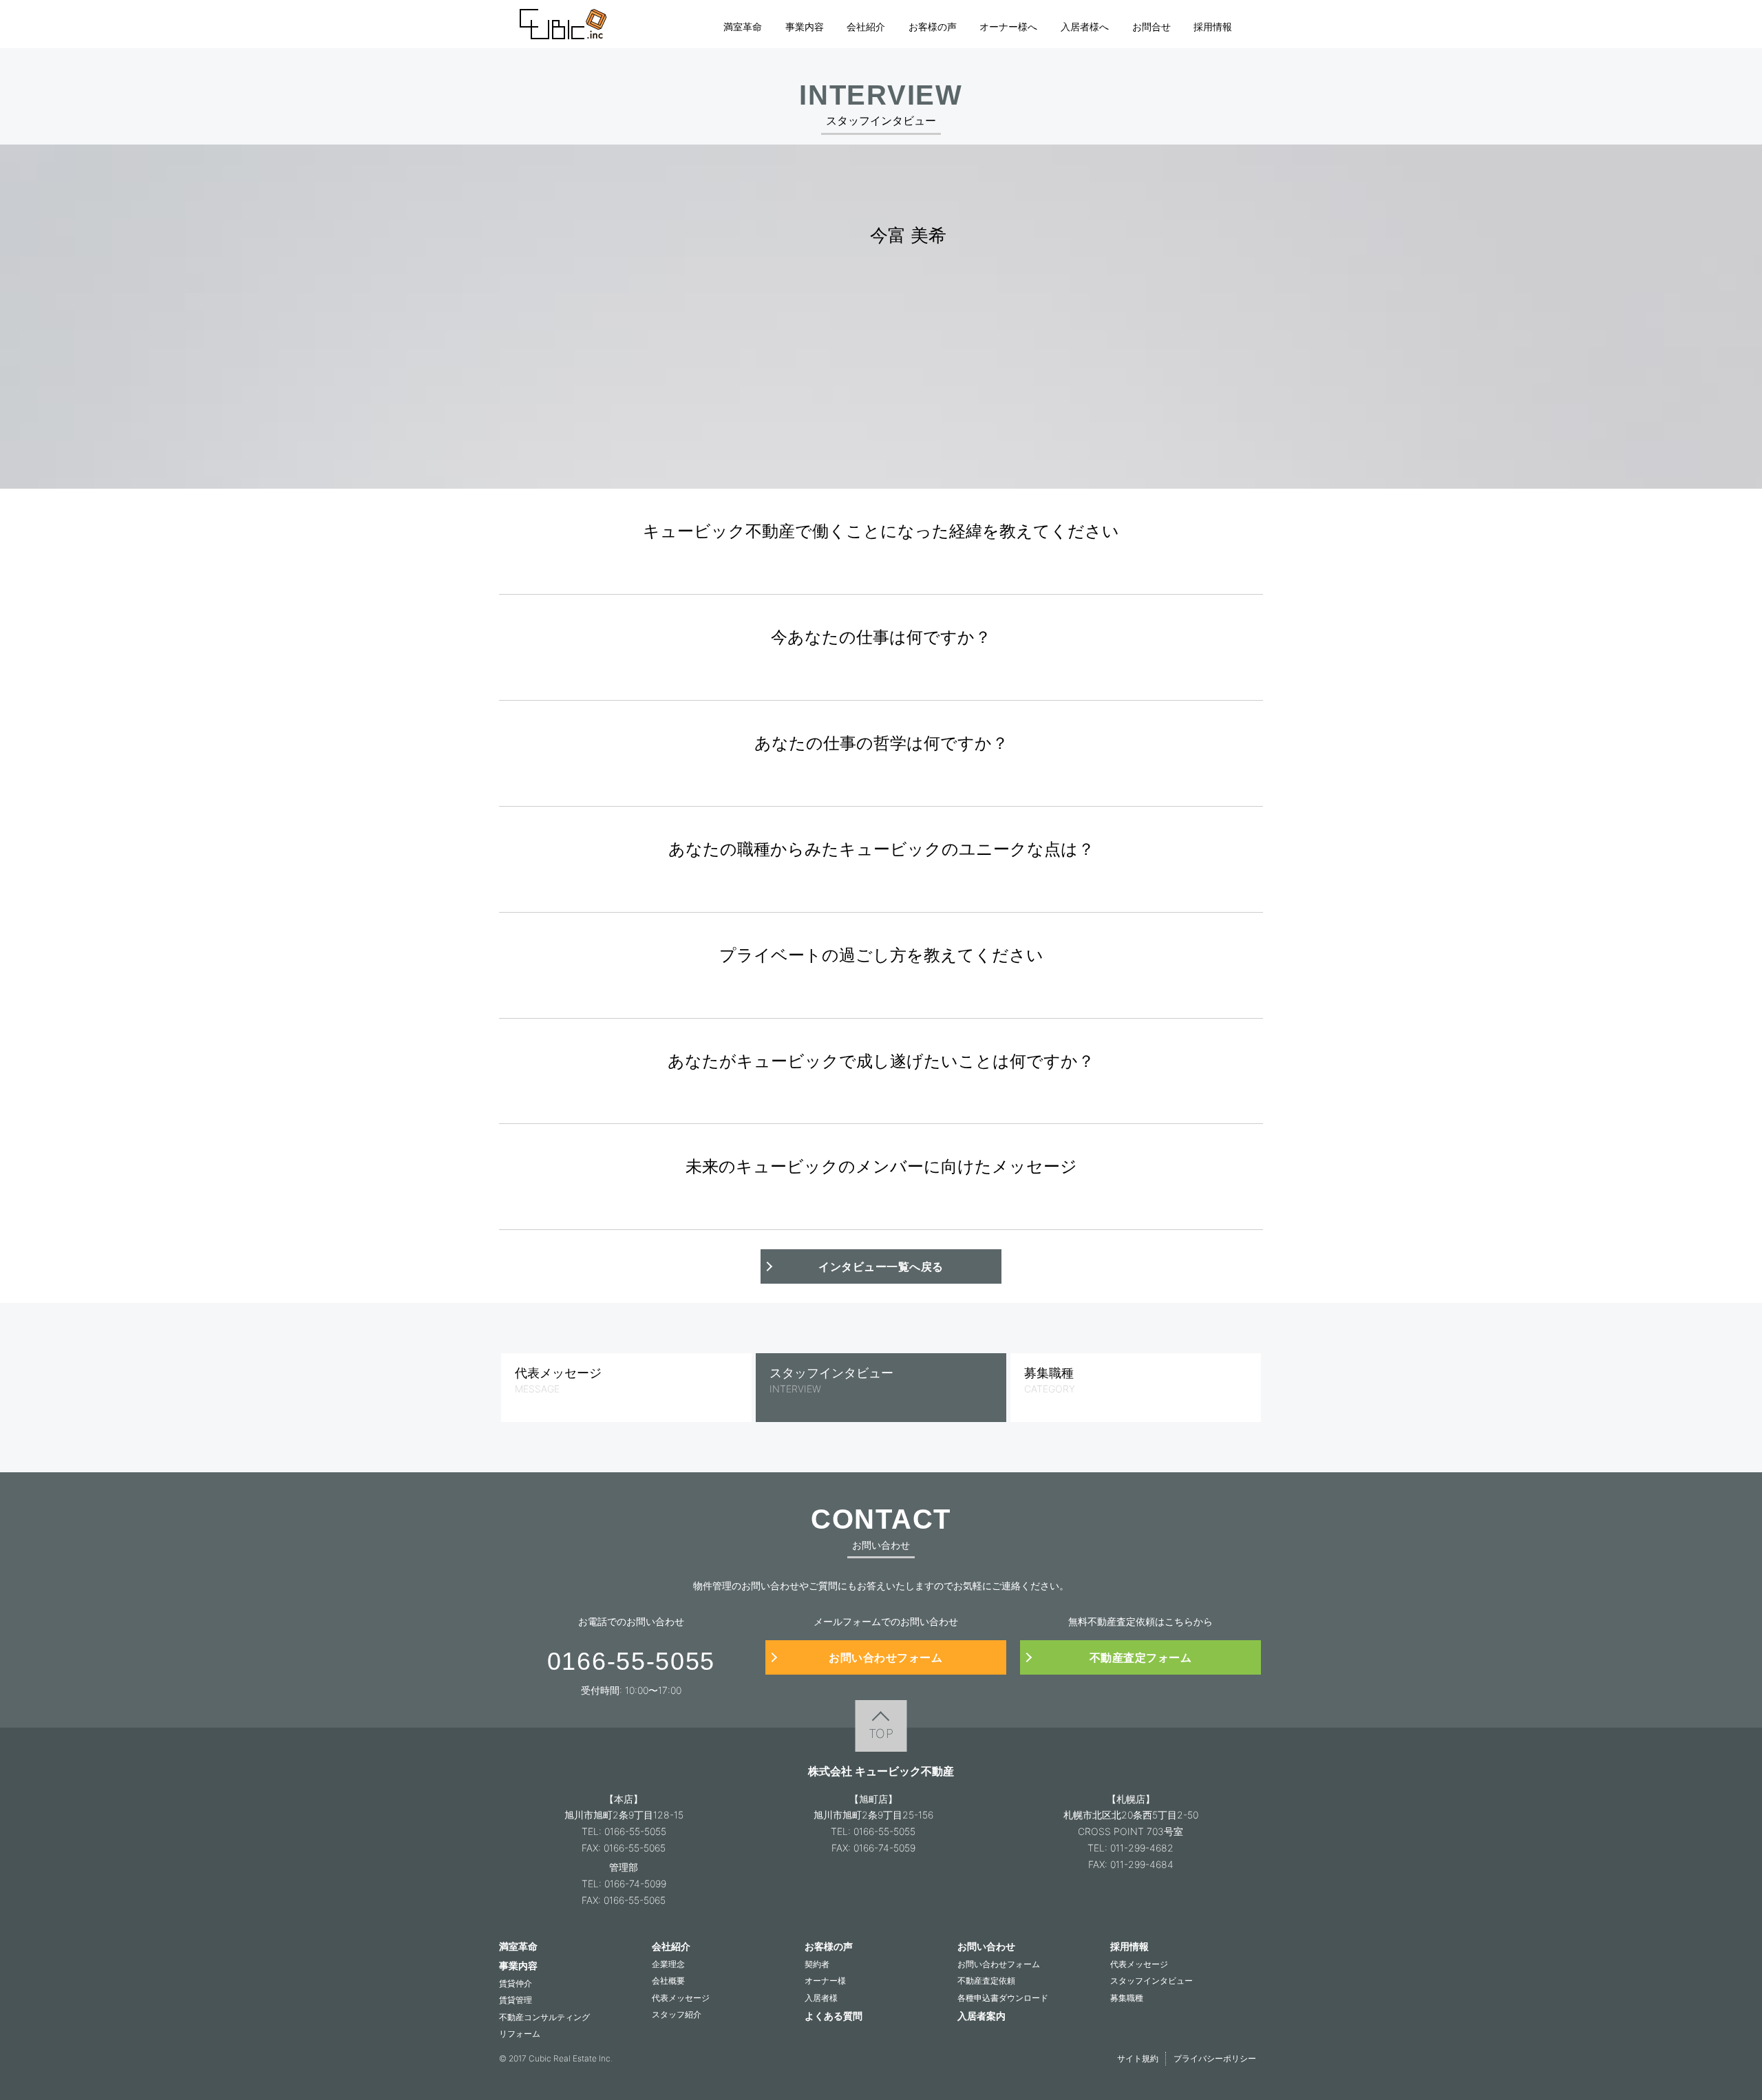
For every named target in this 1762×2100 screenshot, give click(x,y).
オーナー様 (825, 1981)
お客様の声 (933, 26)
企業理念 (668, 1964)
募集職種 (1127, 1998)
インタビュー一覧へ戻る (881, 1266)
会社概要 (668, 1981)
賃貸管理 (516, 2000)
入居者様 (821, 1998)
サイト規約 (1138, 2058)
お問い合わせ (986, 1946)
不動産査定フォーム (1141, 1657)
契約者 (817, 1964)
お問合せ (1151, 26)
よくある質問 (834, 2016)
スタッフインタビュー (1151, 1981)
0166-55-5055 (635, 1831)
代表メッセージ (681, 1998)
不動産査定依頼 (986, 1981)
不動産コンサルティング (544, 2017)
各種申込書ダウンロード (1003, 1998)
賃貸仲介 (516, 1983)
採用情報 (1213, 26)
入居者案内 (981, 2016)
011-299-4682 (1142, 1848)
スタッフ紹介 (677, 2014)
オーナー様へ (1008, 26)
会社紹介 (866, 26)
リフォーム (520, 2034)
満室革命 (743, 26)
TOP (881, 1733)
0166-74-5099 (635, 1884)
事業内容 (805, 26)
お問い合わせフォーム (885, 1657)
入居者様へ (1085, 26)
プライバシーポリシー (1215, 2058)
